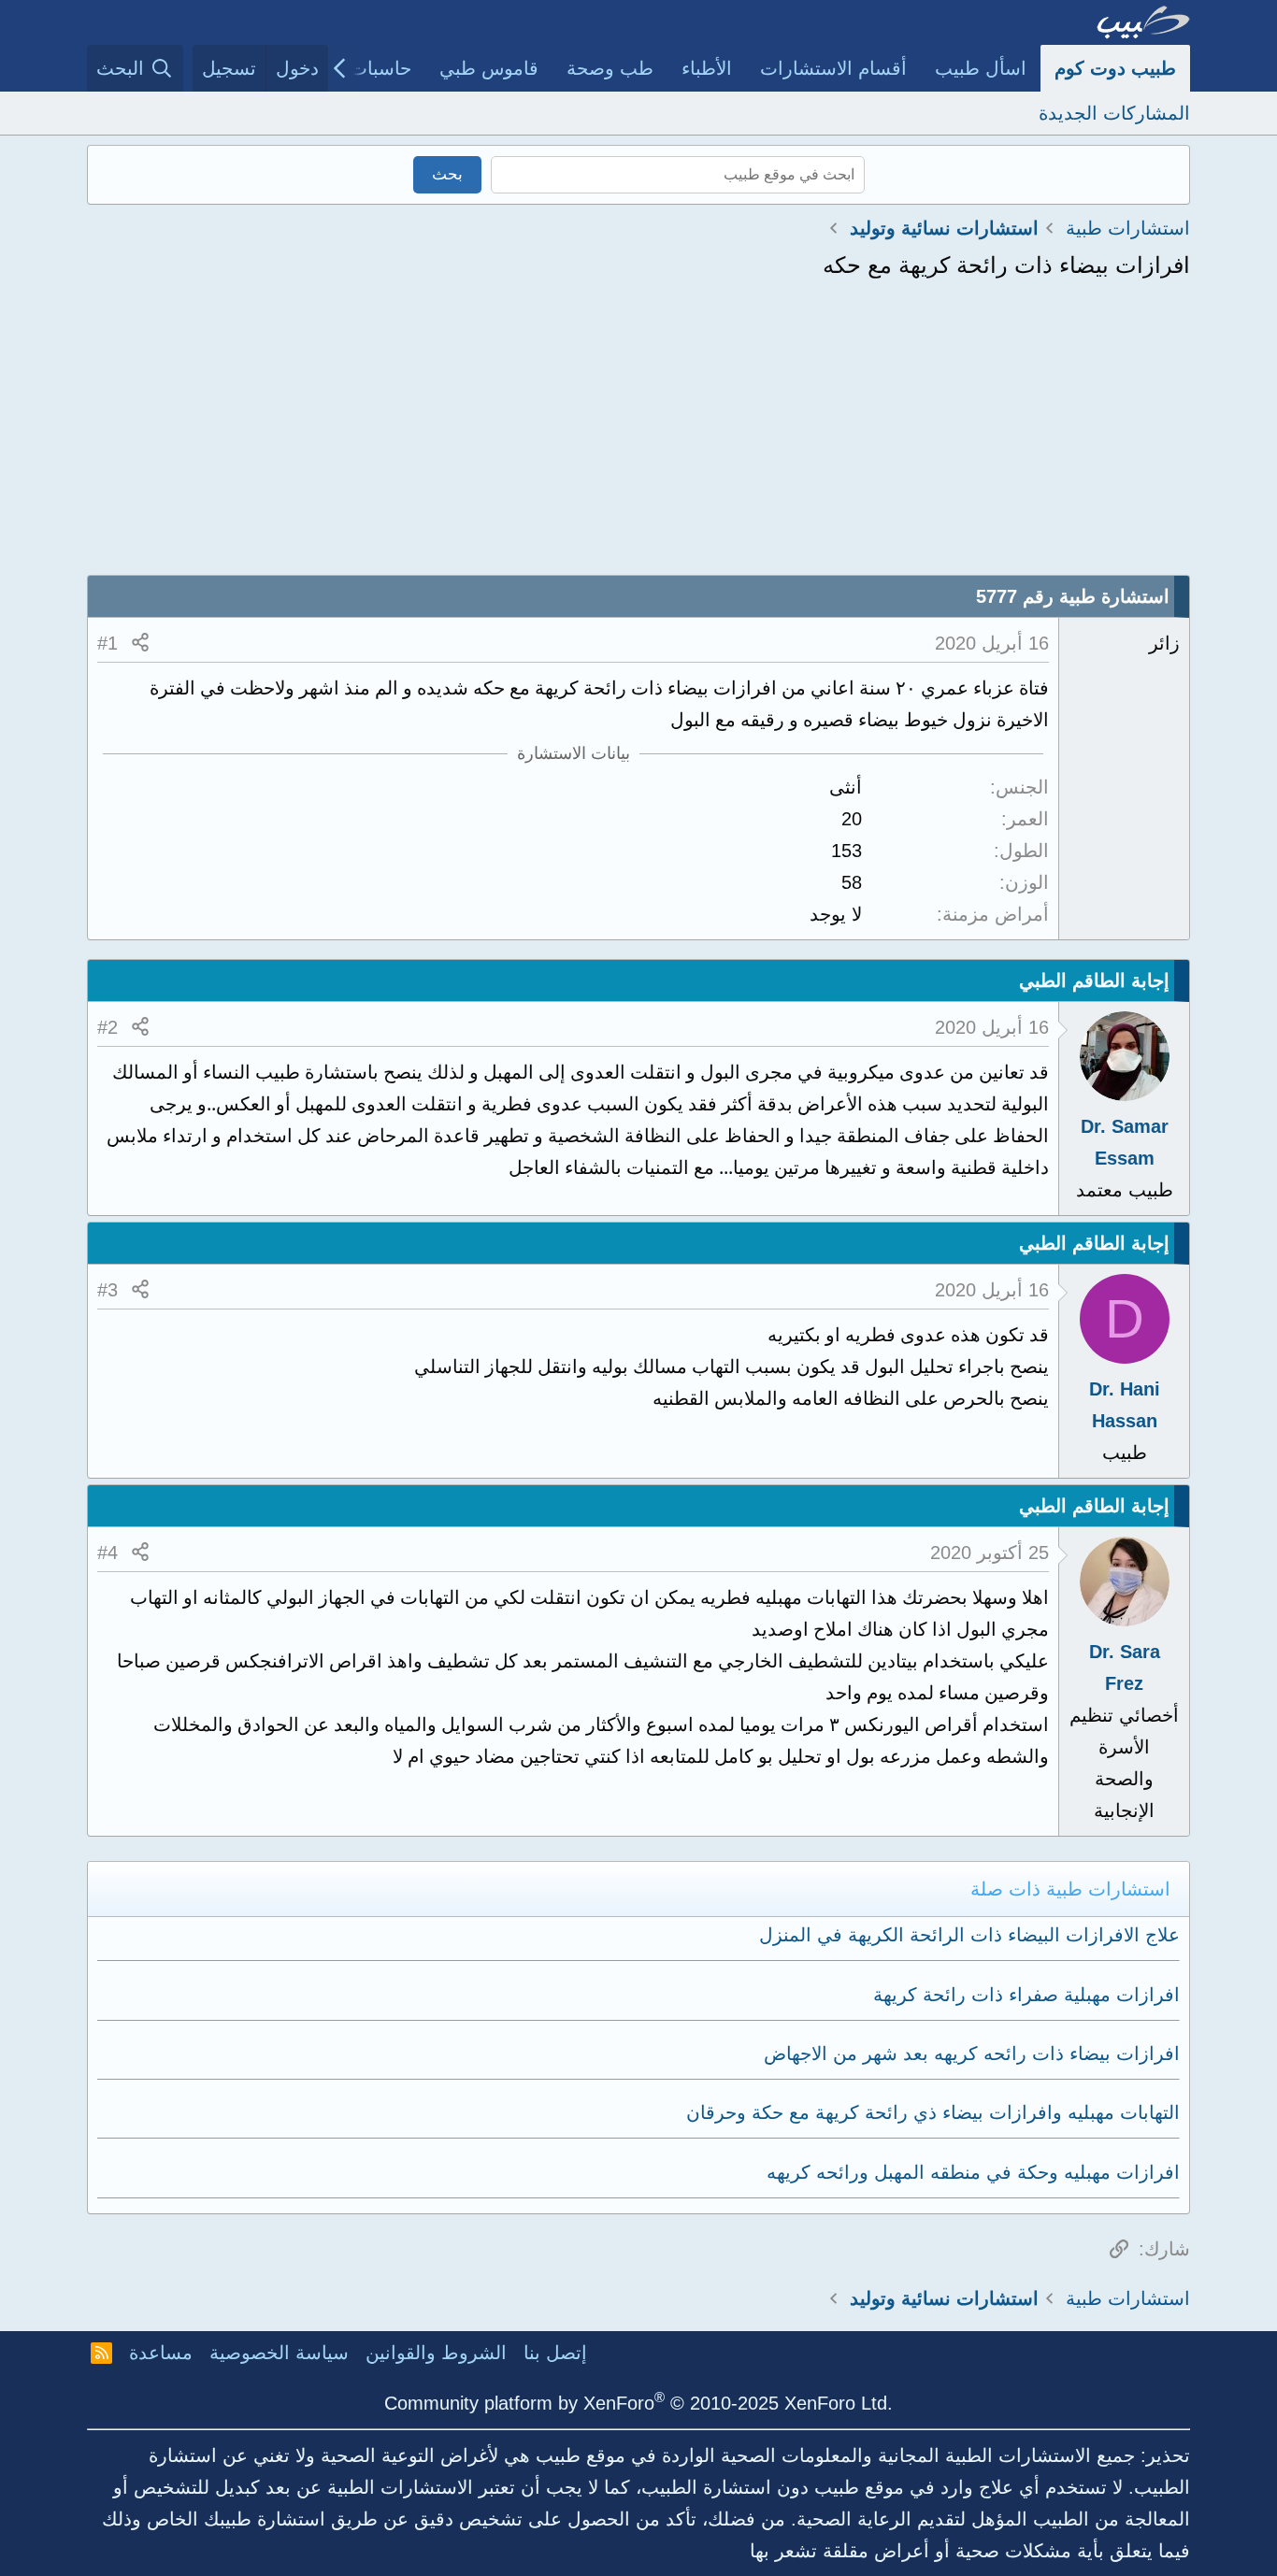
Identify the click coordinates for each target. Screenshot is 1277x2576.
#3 (108, 1290)
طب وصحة (610, 68)
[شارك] (140, 643)
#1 (108, 643)
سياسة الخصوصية (279, 2353)
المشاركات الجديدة (1114, 113)
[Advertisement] (638, 435)
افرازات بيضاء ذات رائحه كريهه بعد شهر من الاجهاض (972, 2054)
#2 (108, 1027)
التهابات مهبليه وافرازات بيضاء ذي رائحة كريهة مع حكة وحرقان (933, 2112)
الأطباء (707, 68)
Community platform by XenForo (638, 2403)
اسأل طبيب (981, 68)
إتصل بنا (555, 2353)
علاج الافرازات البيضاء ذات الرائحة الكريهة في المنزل (969, 1935)
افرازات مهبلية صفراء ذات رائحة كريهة (1026, 1995)
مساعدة (161, 2353)
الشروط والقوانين (436, 2353)
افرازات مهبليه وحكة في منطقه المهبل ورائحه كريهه (973, 2172)
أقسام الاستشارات (833, 68)
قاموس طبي (489, 68)
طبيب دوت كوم (1115, 68)
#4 (108, 1553)
